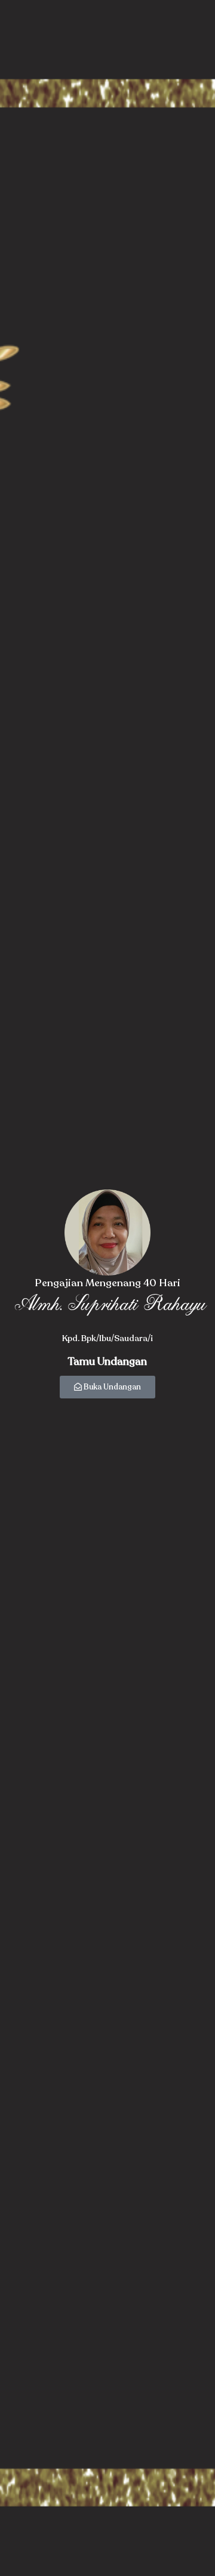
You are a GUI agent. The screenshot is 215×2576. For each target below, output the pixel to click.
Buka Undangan (112, 1387)
